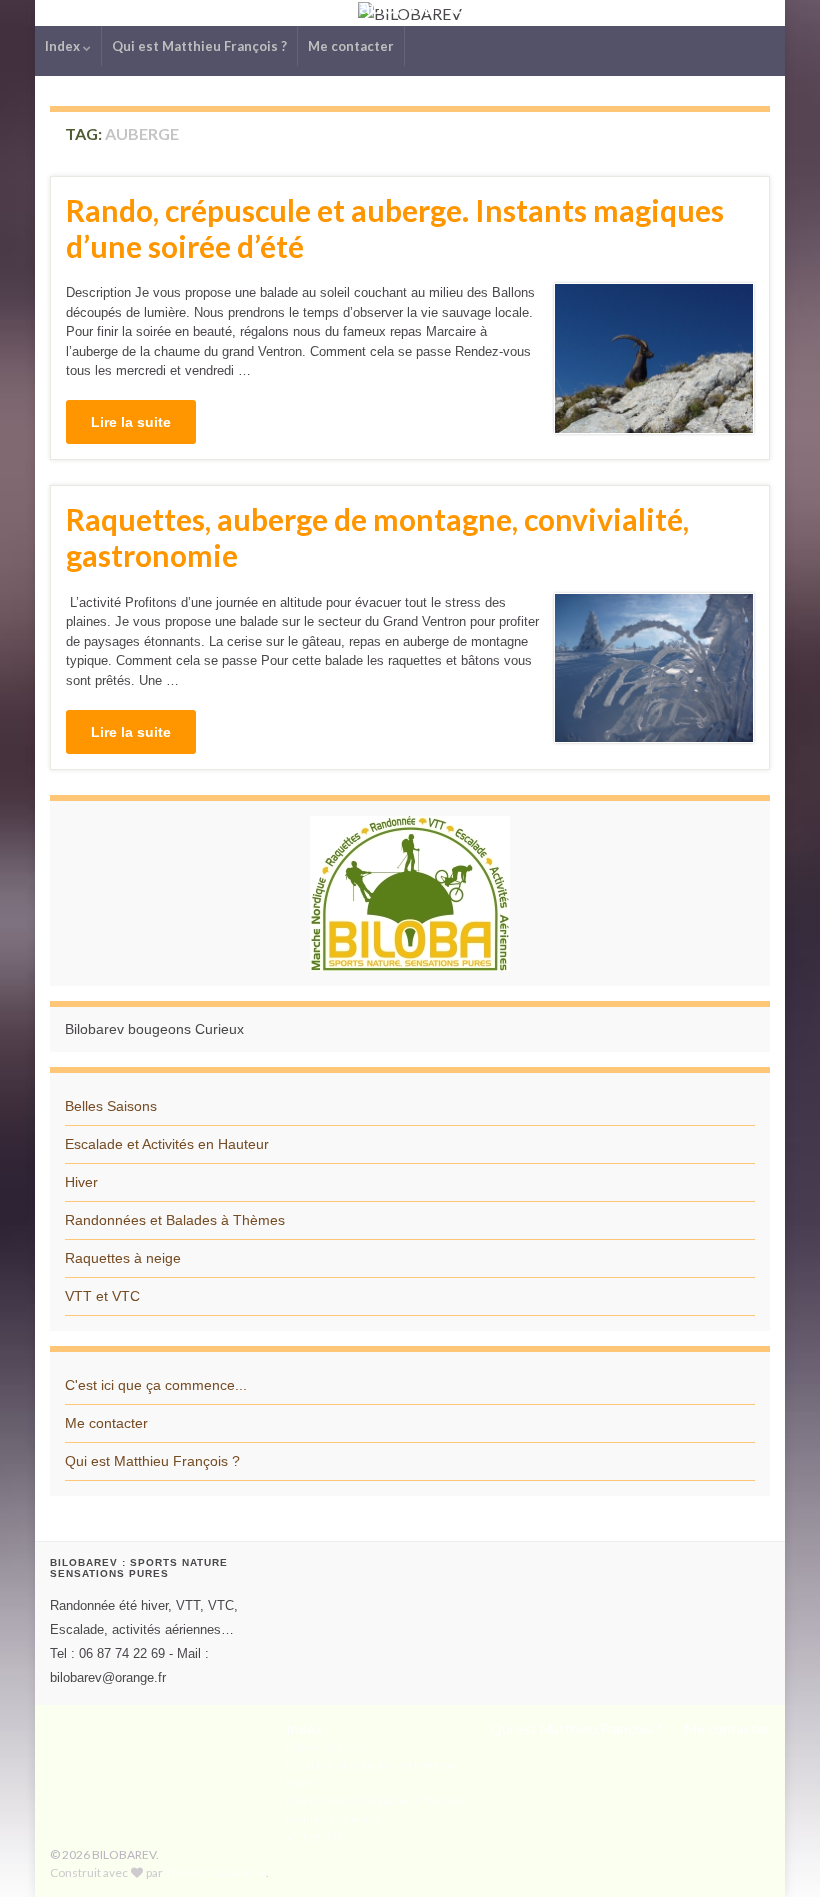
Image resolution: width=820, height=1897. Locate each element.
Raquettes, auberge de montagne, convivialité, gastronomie (377, 537)
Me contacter (351, 46)
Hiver (81, 1182)
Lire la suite (131, 422)
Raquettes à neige (123, 1258)
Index (64, 46)
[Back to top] (775, 1852)
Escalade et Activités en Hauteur (167, 1144)
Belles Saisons (111, 1106)
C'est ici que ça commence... (156, 1385)
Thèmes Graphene (215, 1872)
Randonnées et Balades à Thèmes (175, 1220)
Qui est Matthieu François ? (199, 46)
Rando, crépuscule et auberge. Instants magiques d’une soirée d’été (395, 228)
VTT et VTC (102, 1296)
